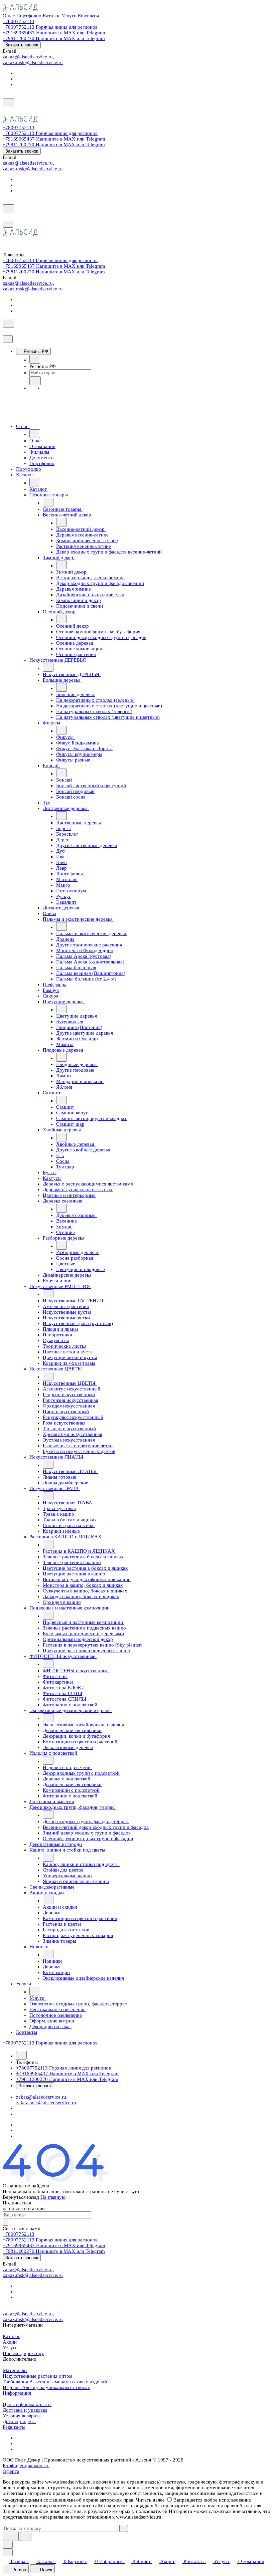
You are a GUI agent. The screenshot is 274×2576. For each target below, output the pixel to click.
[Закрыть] (8, 339)
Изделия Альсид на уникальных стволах (46, 2387)
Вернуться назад (21, 2197)
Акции (10, 2342)
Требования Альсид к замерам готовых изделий (55, 2382)
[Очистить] (124, 2528)
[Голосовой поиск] (11, 2536)
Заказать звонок (22, 45)
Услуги (10, 2348)
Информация (17, 2393)
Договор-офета (19, 2421)
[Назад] (35, 359)
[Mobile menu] (8, 224)
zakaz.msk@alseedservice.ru (33, 62)
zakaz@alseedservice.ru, (28, 57)
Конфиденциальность (26, 2465)
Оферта (11, 2471)
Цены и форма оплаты (27, 2404)
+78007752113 (19, 21)
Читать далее (150, 2500)
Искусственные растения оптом (38, 2376)
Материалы (15, 2370)
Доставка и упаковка (25, 2410)
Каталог (11, 2336)
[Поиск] (8, 103)
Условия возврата (22, 2416)
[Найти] (26, 2536)
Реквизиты (14, 2427)
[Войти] (6, 112)
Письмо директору (23, 2353)
